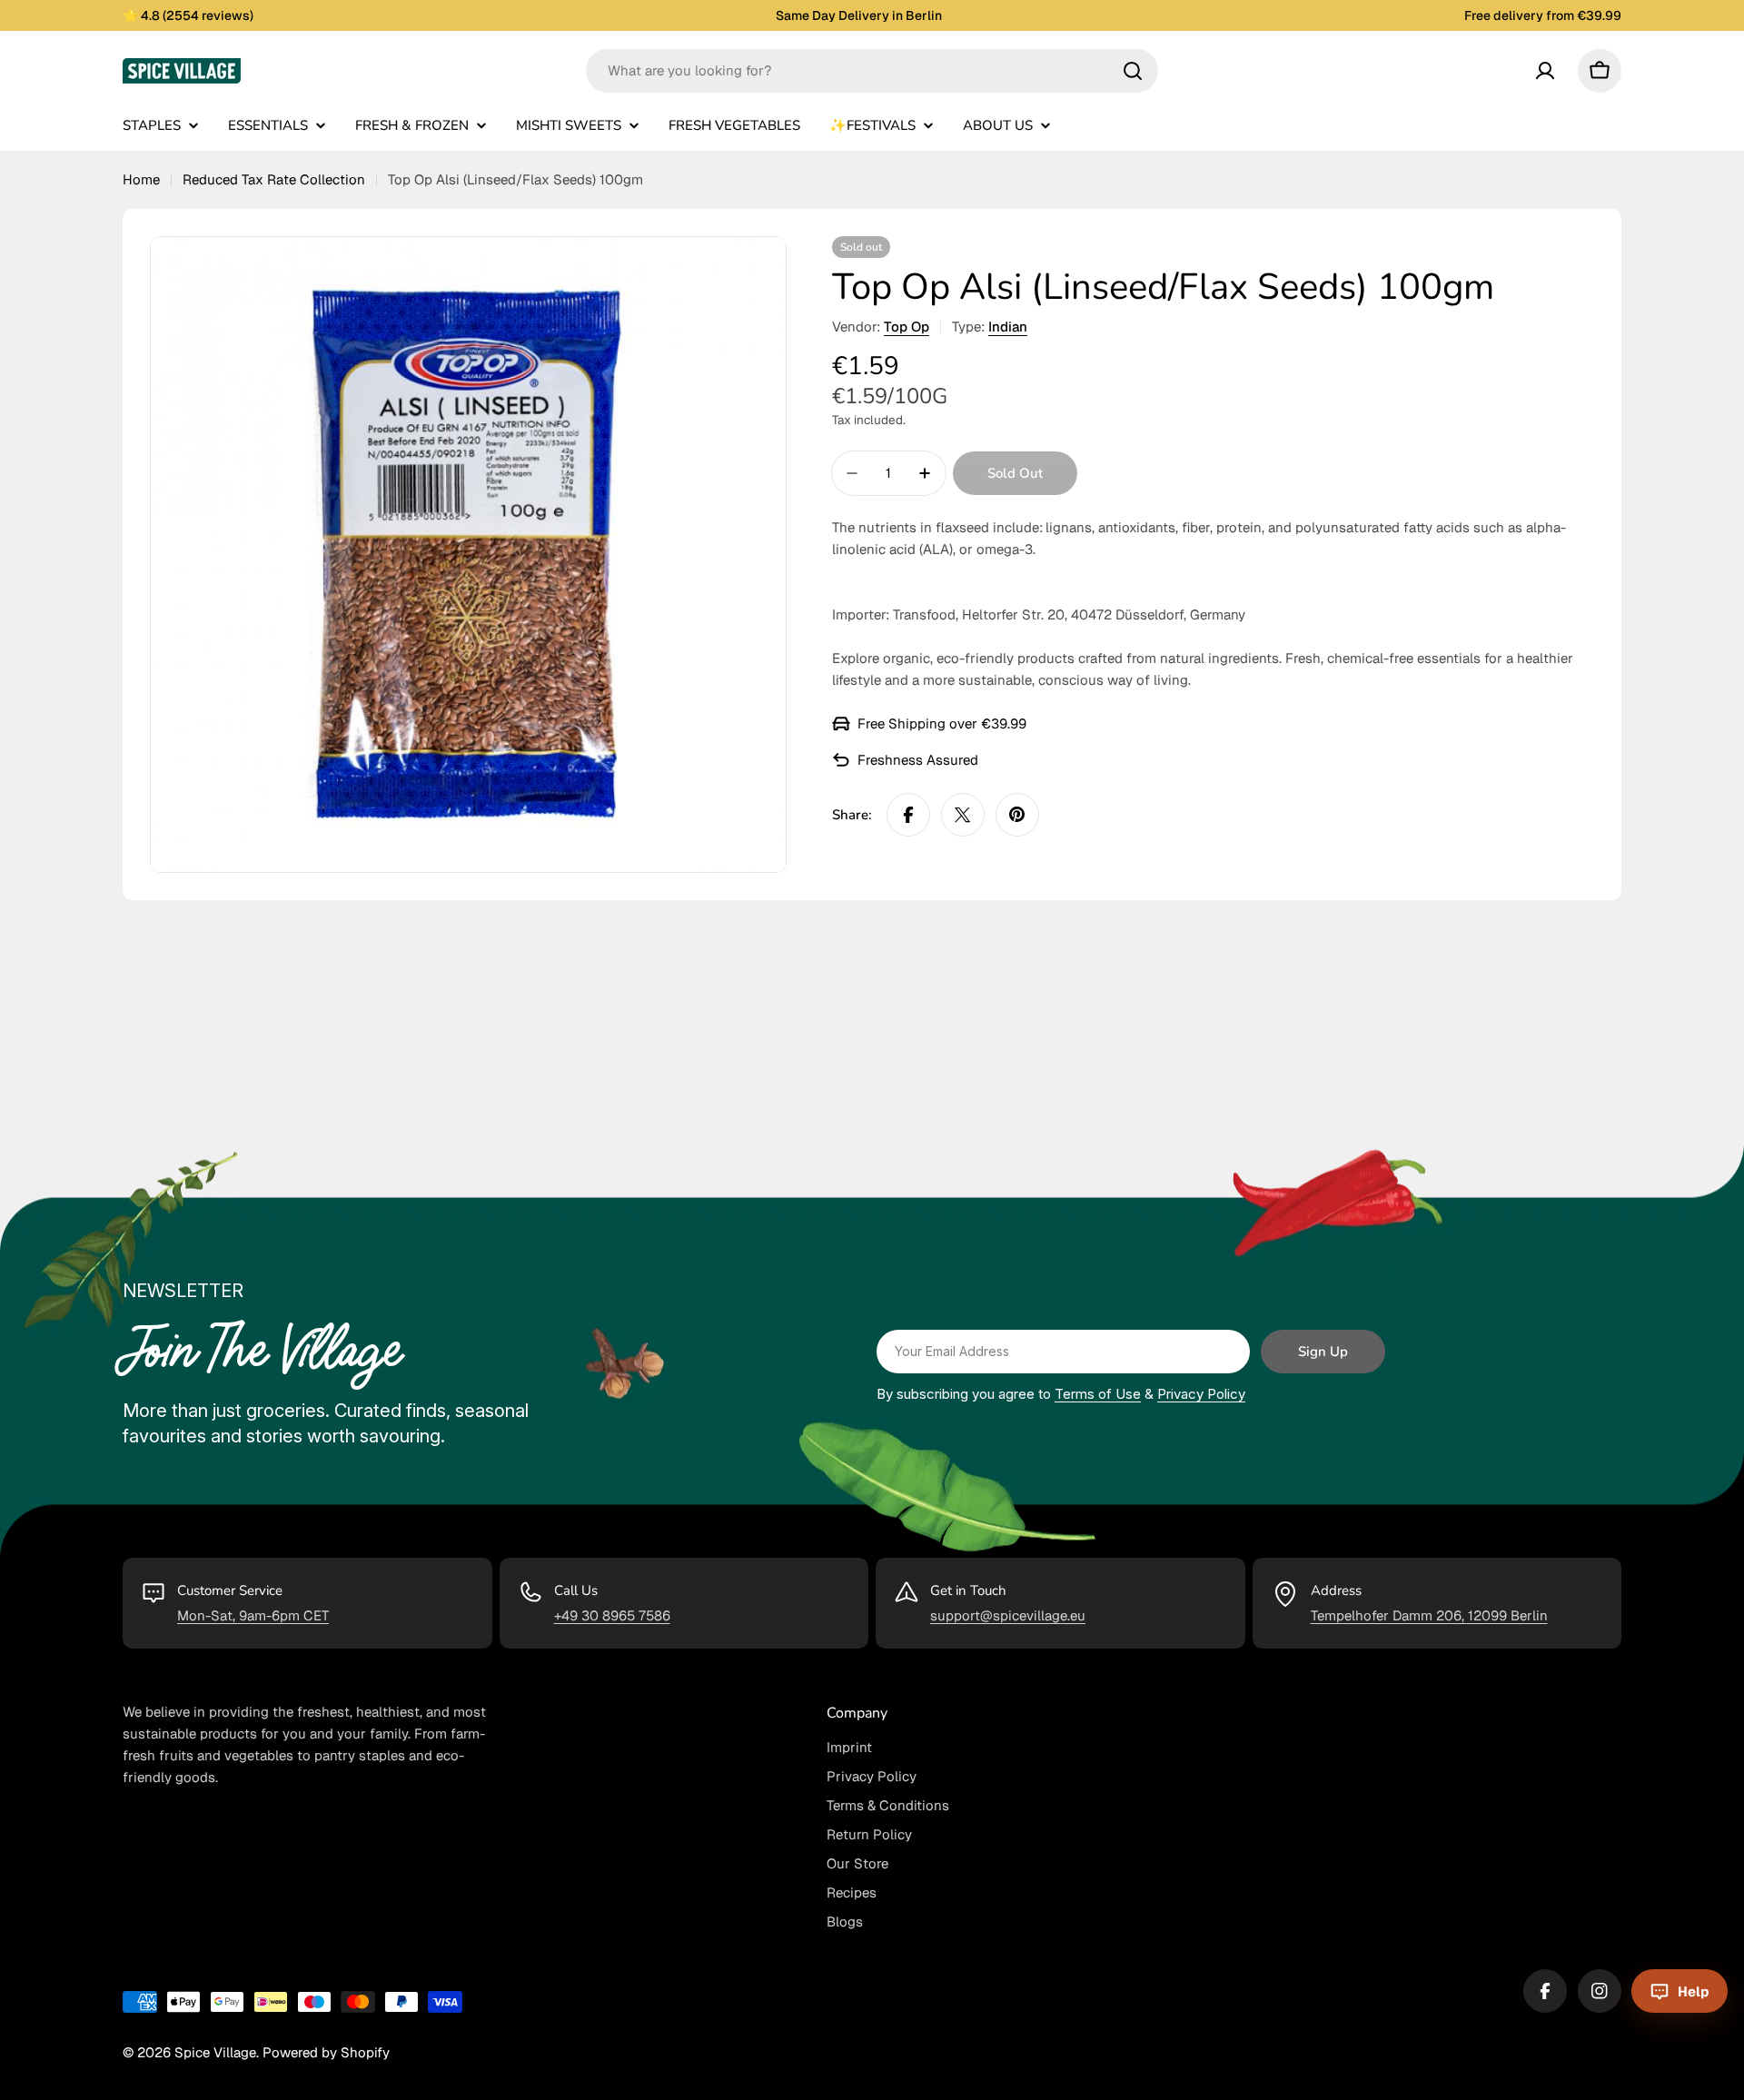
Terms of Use (1098, 1394)
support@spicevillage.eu (1008, 1615)
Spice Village (215, 2052)
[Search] (1133, 71)
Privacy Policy (1201, 1394)
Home (141, 179)
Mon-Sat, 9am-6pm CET (253, 1615)
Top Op (907, 327)
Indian (1008, 327)
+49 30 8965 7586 (612, 1615)
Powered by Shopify (326, 2052)
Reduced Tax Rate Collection (274, 179)
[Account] (1545, 71)
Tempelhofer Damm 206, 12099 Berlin (1429, 1615)
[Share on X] (963, 815)
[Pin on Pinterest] (1017, 815)
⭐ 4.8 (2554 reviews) (188, 15)
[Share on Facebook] (908, 815)
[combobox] (872, 71)
